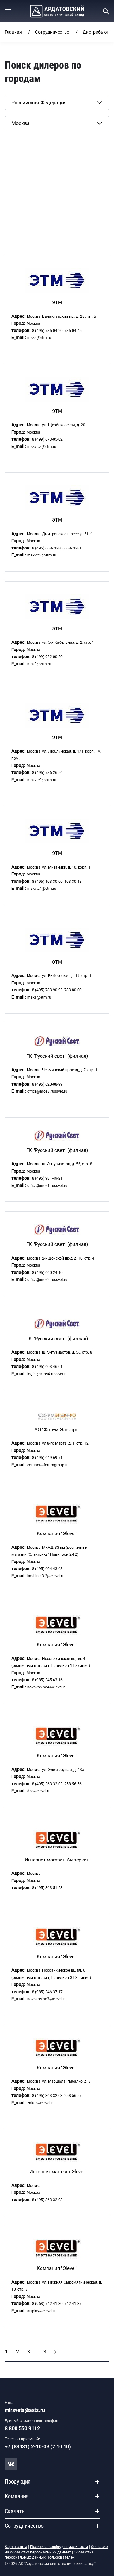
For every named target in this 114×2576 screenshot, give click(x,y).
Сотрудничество (52, 32)
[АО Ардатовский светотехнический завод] (57, 11)
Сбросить (15, 140)
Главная (13, 32)
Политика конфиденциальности (59, 2547)
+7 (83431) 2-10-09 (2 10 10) (38, 2447)
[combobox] (57, 103)
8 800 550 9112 (22, 2429)
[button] (8, 11)
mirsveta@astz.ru (25, 2410)
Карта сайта (16, 2547)
